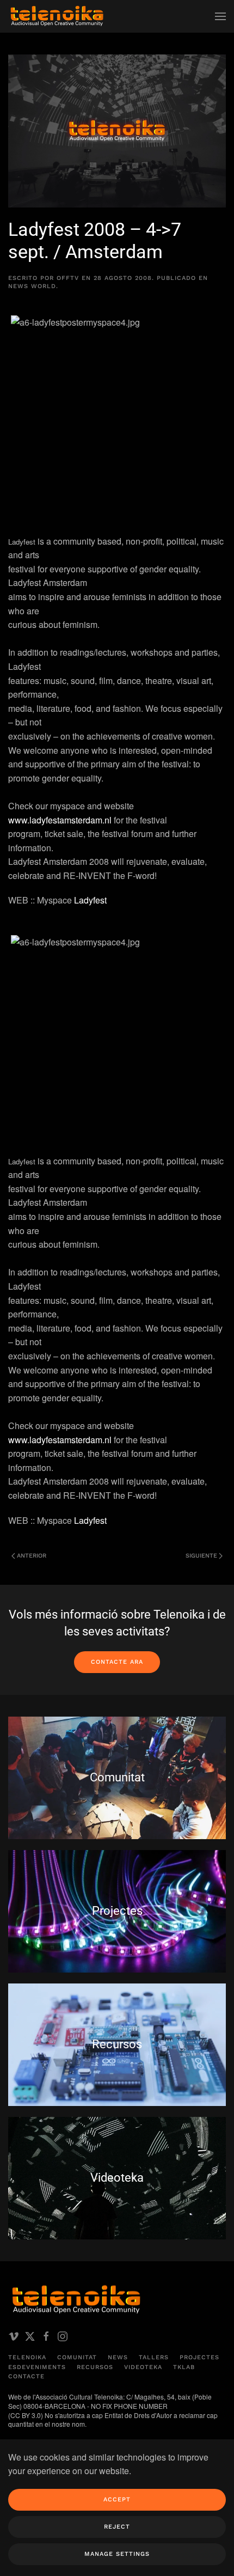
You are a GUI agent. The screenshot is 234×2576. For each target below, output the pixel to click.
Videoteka (143, 2367)
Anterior (32, 1556)
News (118, 2357)
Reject (117, 2527)
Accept (117, 2499)
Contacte (26, 2376)
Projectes (199, 2357)
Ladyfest (90, 900)
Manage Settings (117, 2554)
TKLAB (184, 2367)
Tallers (154, 2357)
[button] (220, 16)
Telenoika (27, 2357)
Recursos (95, 2367)
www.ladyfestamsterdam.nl (61, 820)
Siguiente (201, 1556)
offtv (68, 278)
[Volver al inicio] (57, 16)
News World (32, 286)
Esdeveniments (37, 2367)
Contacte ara (117, 1662)
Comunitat (77, 2357)
